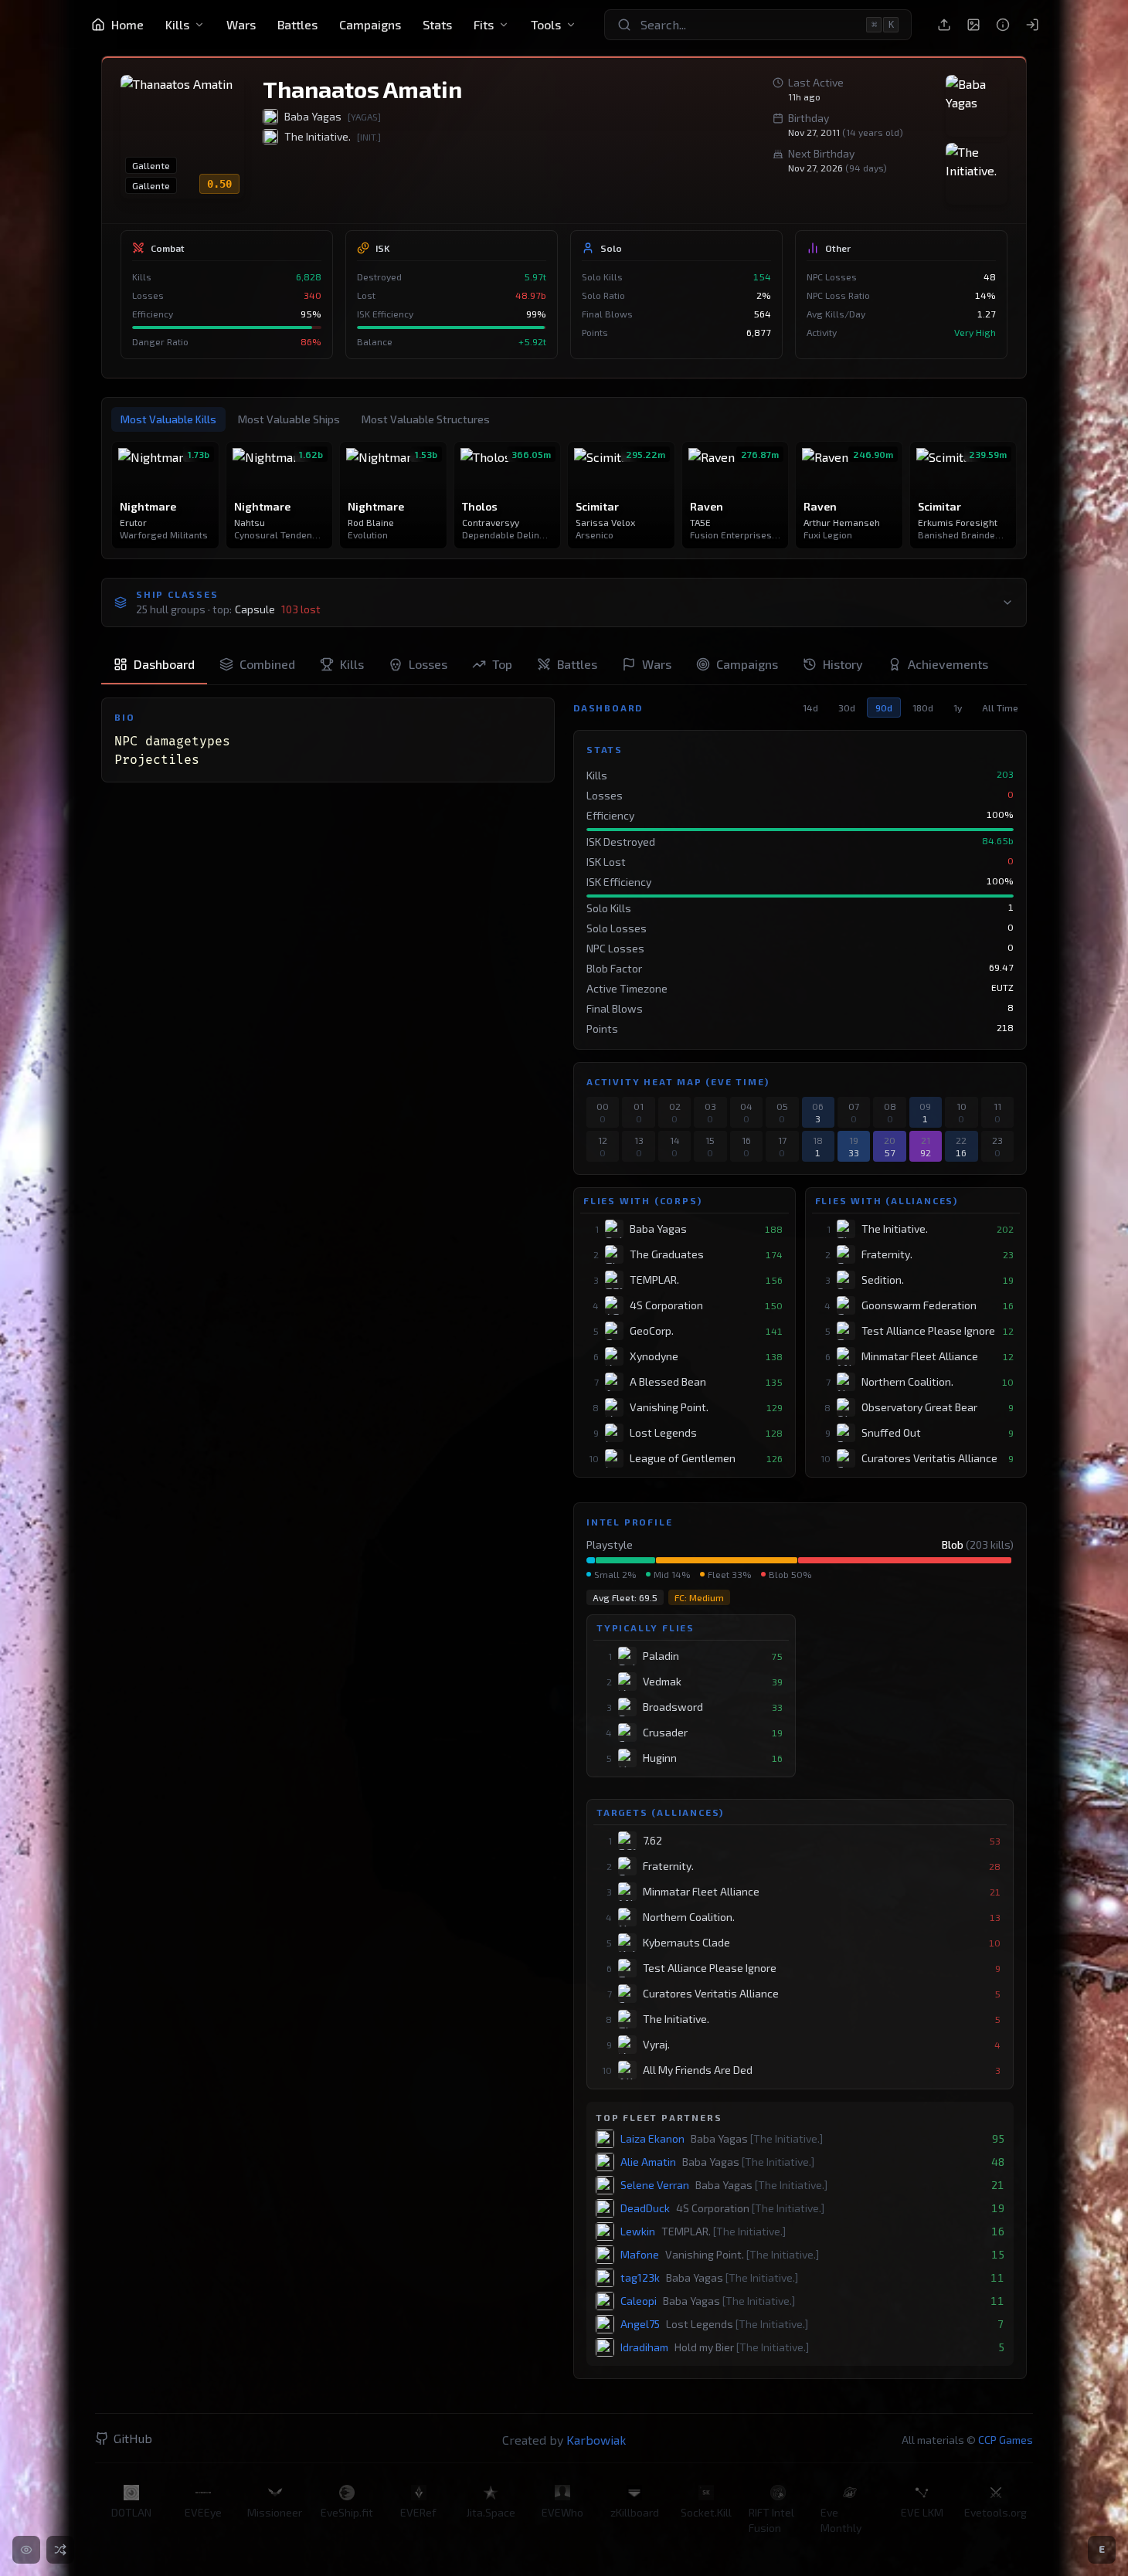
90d (884, 708)
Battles (297, 24)
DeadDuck (645, 2208)
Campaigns (370, 24)
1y (958, 708)
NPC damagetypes (172, 742)
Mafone (640, 2254)
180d (923, 708)
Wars (241, 24)
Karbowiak (596, 2440)
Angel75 (640, 2324)
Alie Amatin (648, 2162)
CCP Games (1006, 2440)
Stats (437, 24)
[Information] (1003, 25)
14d (810, 708)
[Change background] (973, 25)
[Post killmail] (944, 25)
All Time (1000, 708)
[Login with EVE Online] (1032, 25)
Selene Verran (655, 2185)
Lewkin (638, 2231)
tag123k (640, 2277)
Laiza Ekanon (652, 2138)
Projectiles (157, 760)
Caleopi (639, 2301)
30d (847, 708)
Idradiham (644, 2347)
